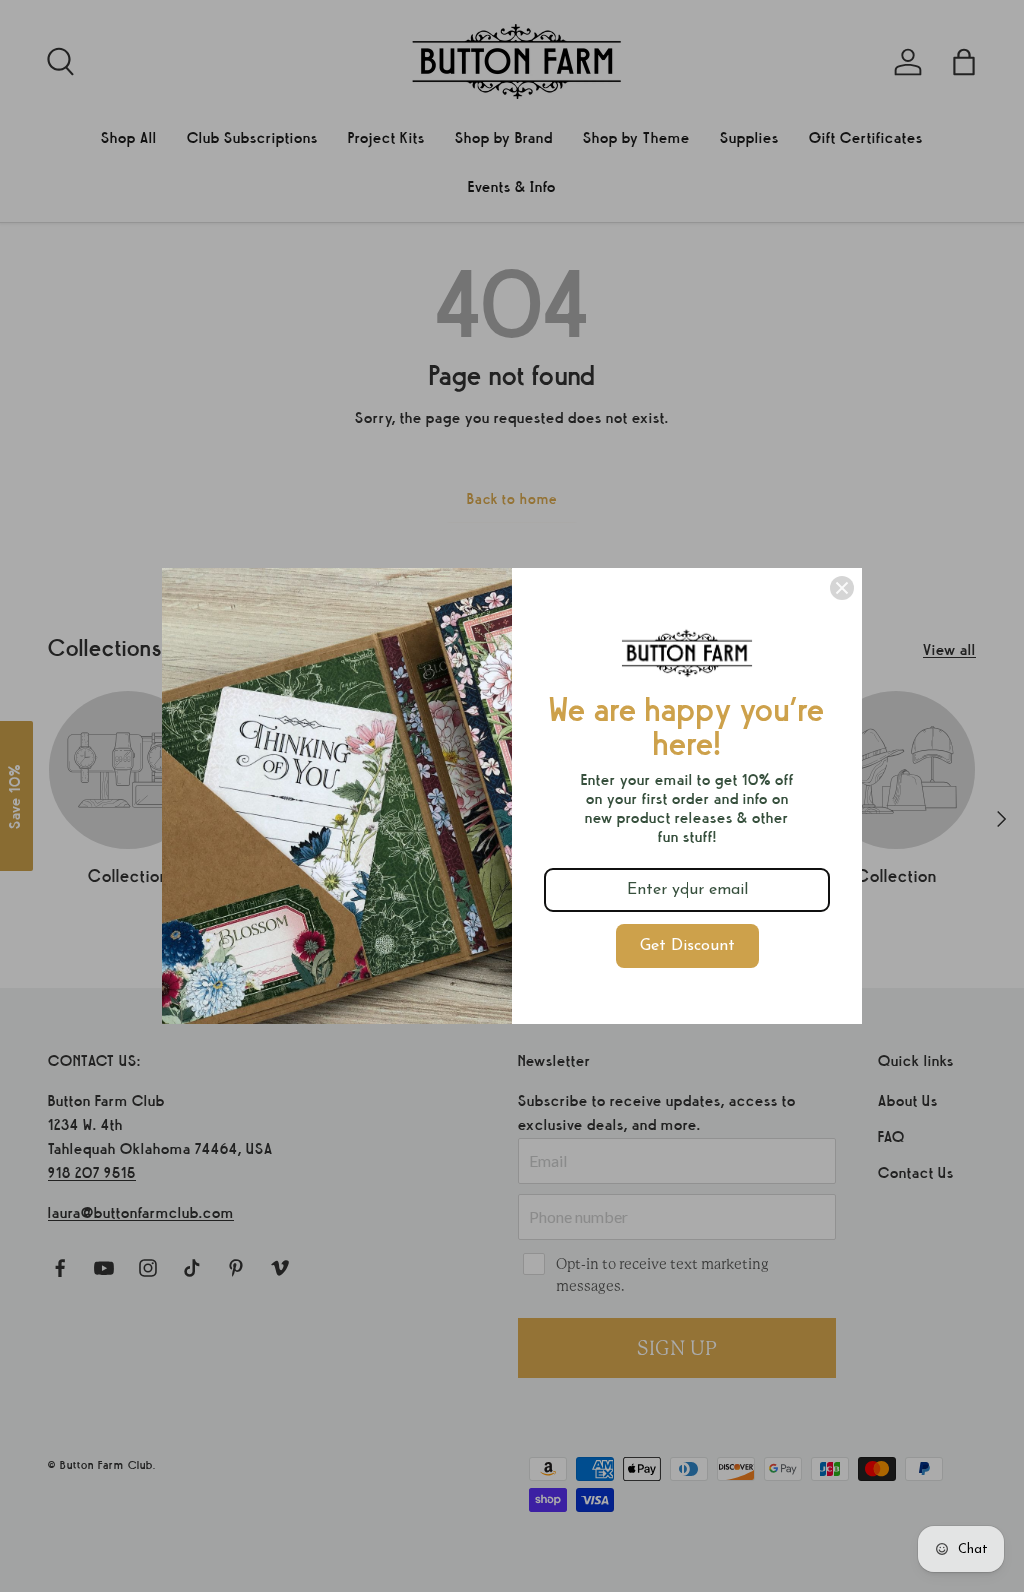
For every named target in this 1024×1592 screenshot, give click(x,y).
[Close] (842, 588)
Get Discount (687, 946)
